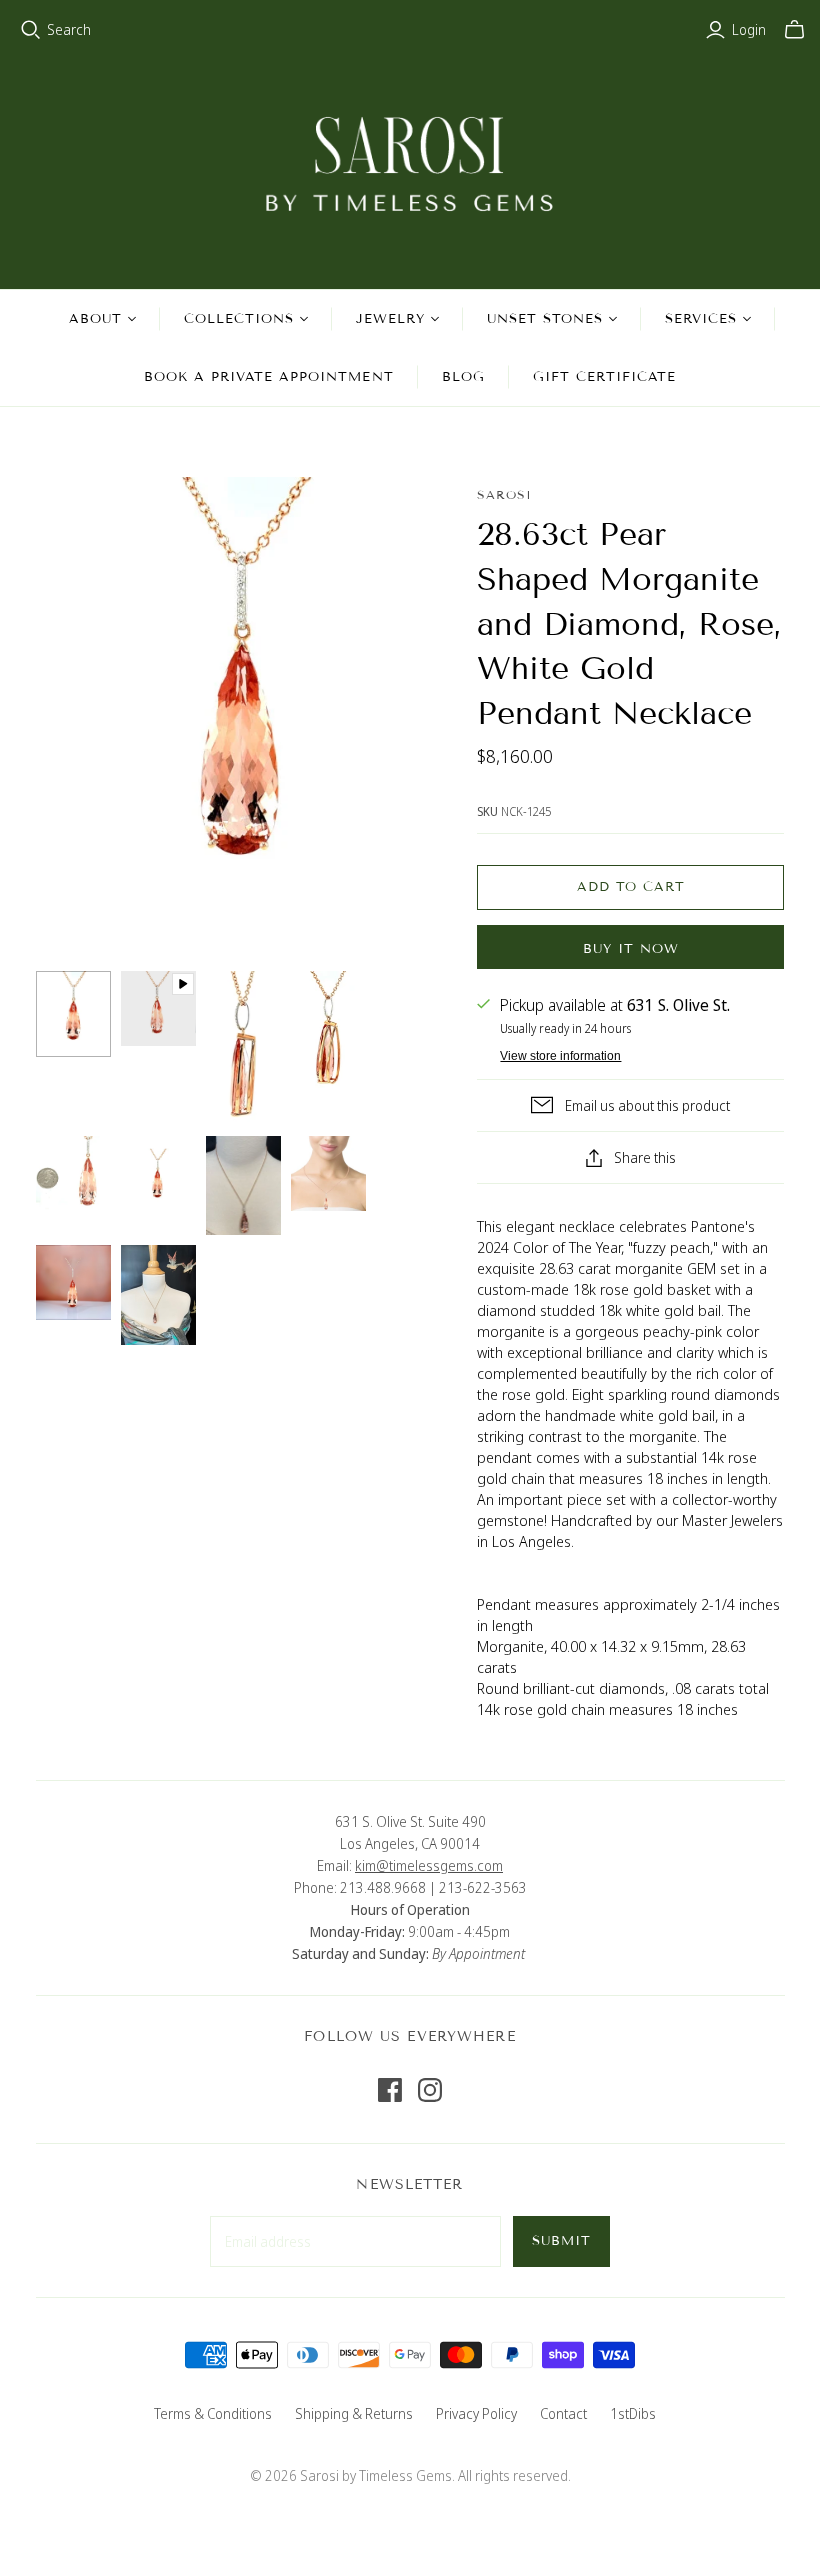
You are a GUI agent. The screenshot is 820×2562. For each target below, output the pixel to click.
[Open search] (31, 30)
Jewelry (390, 319)
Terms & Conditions (213, 2413)
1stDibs (633, 2413)
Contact (563, 2413)
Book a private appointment (269, 377)
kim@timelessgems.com (429, 1865)
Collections (239, 319)
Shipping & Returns (354, 2413)
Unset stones (545, 319)
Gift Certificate (605, 377)
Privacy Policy (476, 2413)
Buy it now (631, 949)
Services (701, 319)
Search (69, 29)
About (95, 319)
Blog (463, 377)
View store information (560, 1056)
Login (749, 29)
